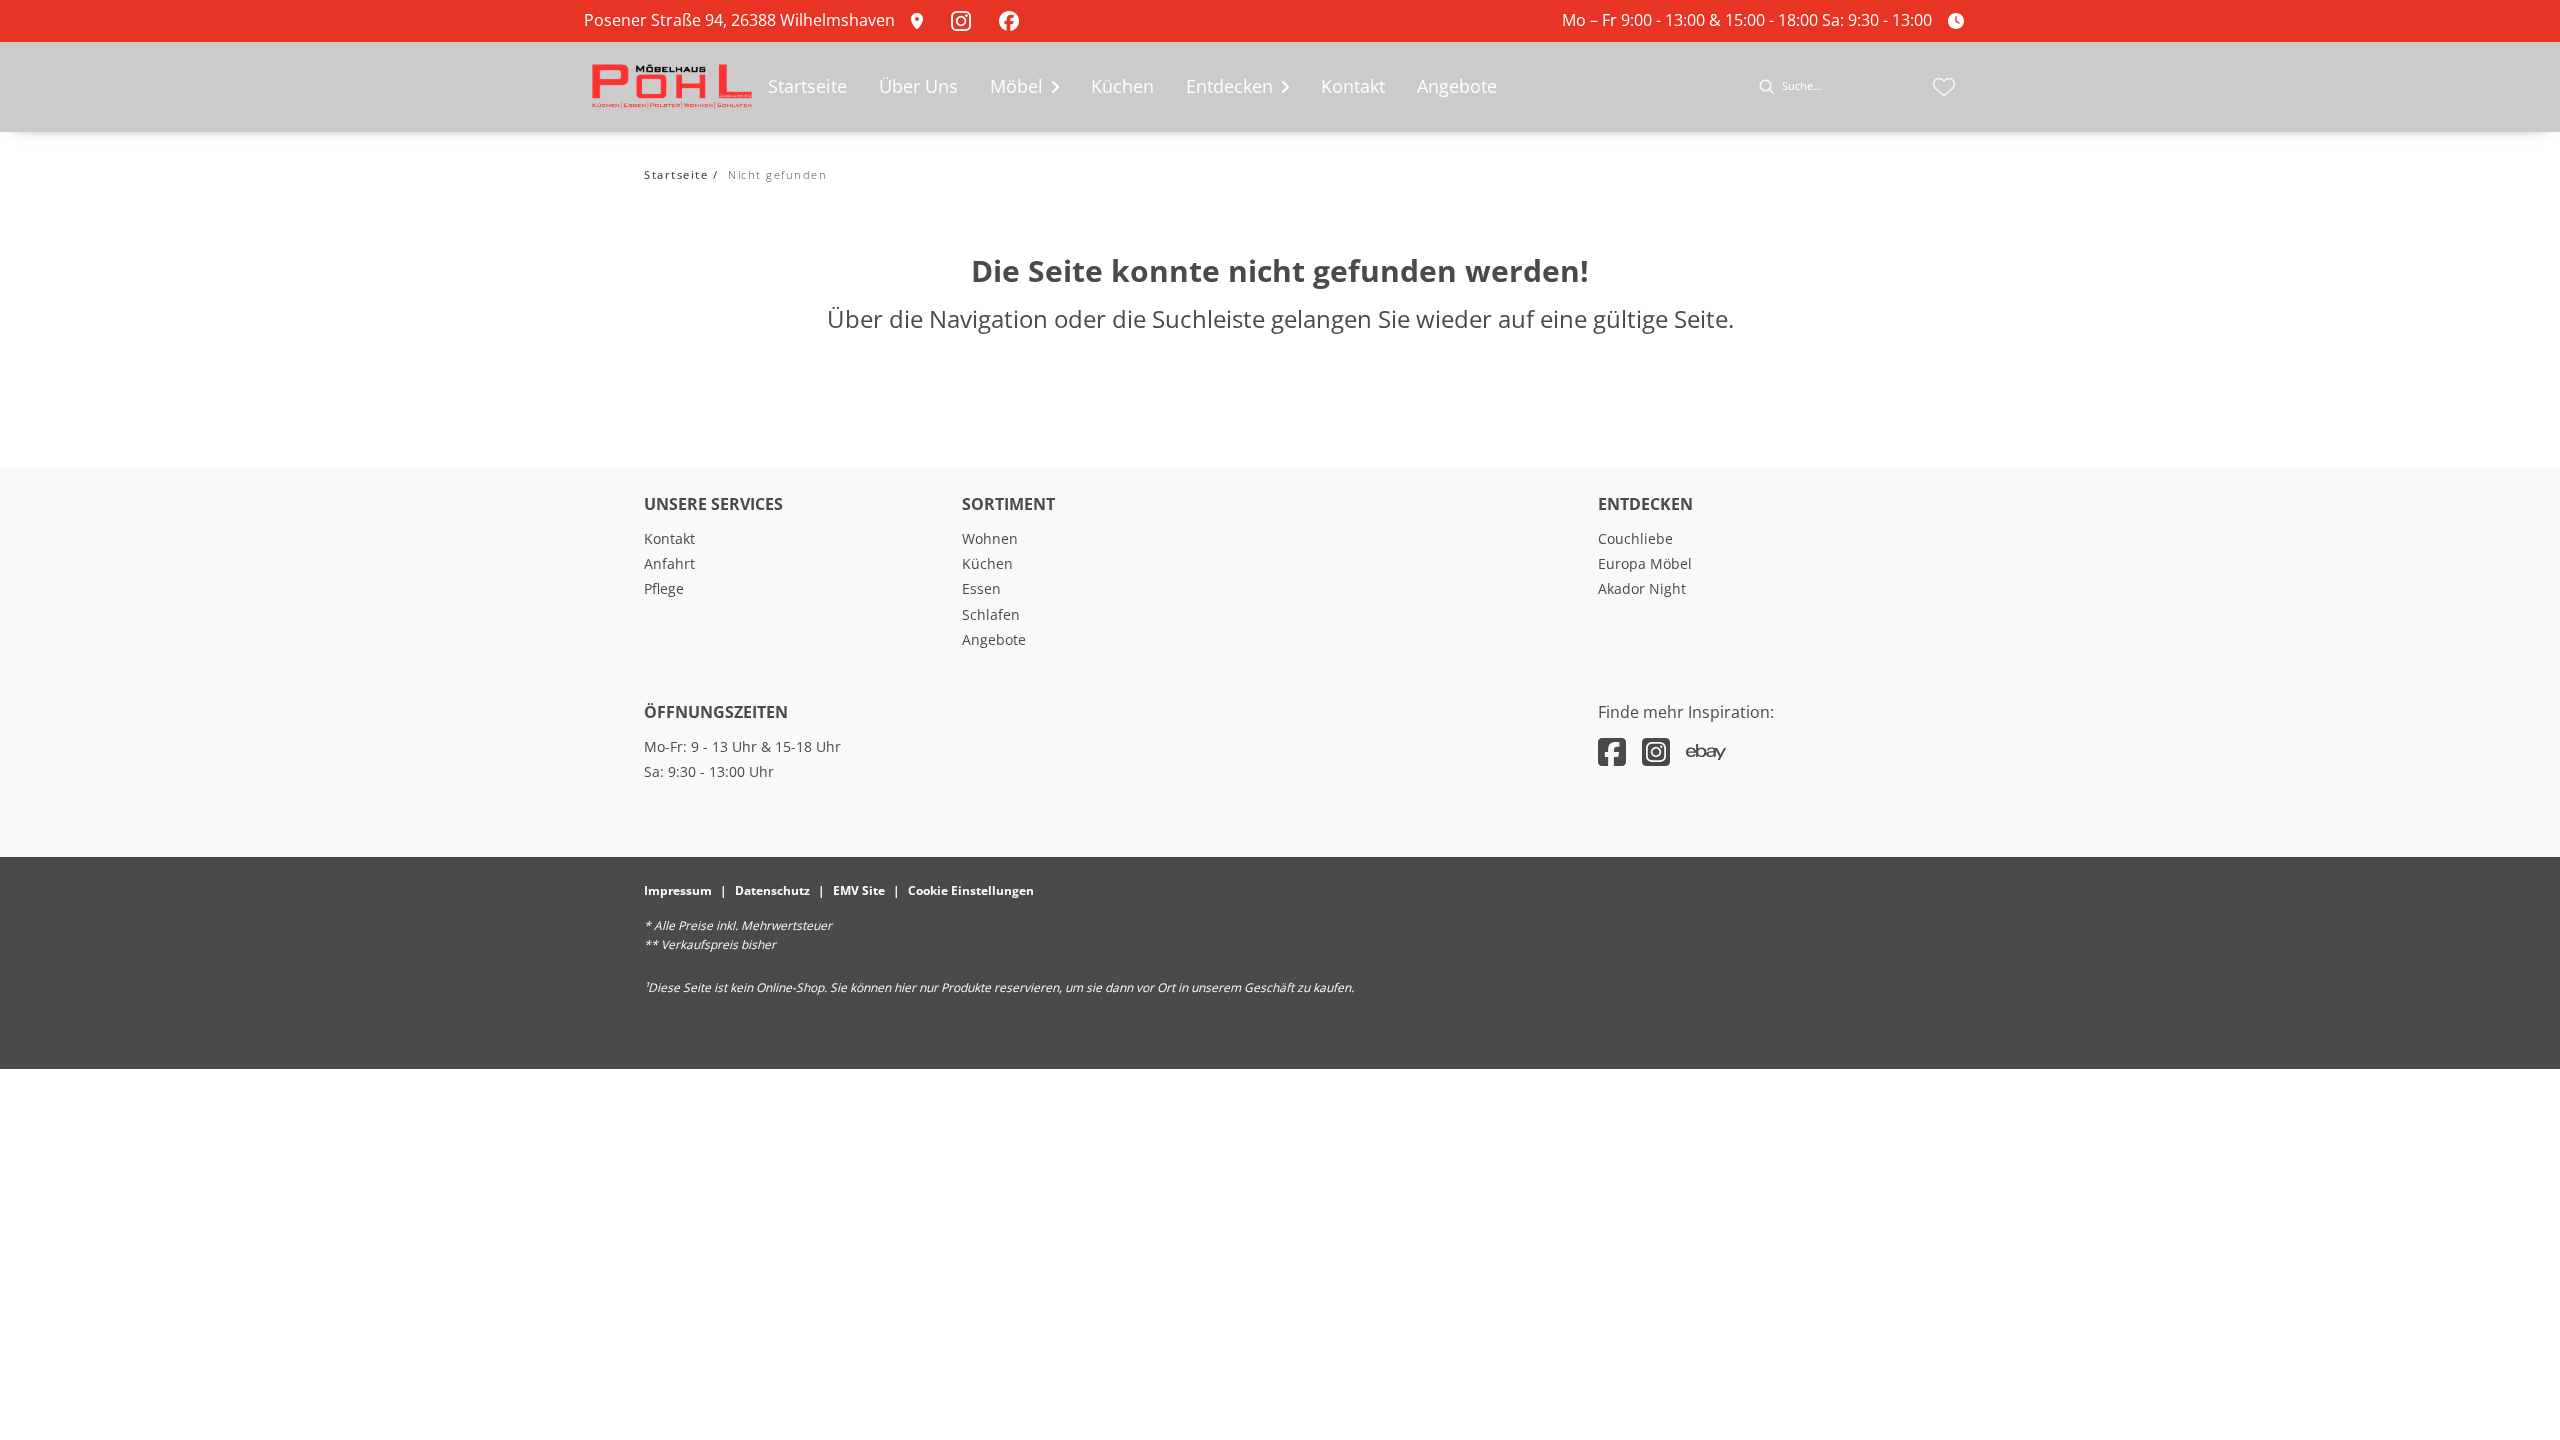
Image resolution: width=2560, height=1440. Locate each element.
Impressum (678, 890)
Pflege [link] (664, 588)
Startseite (676, 174)
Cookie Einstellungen (971, 890)
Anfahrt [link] (669, 563)
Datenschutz (772, 890)
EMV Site (859, 890)
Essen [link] (981, 588)
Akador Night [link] (1642, 588)
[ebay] (1706, 751)
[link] (923, 21)
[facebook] (1612, 751)
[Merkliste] (1944, 87)
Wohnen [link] (990, 538)
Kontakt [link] (669, 538)
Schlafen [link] (991, 614)
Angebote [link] (994, 639)
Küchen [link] (987, 563)
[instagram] (1656, 751)
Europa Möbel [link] (1645, 563)
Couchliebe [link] (1635, 538)
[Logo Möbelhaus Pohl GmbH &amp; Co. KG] (672, 87)
